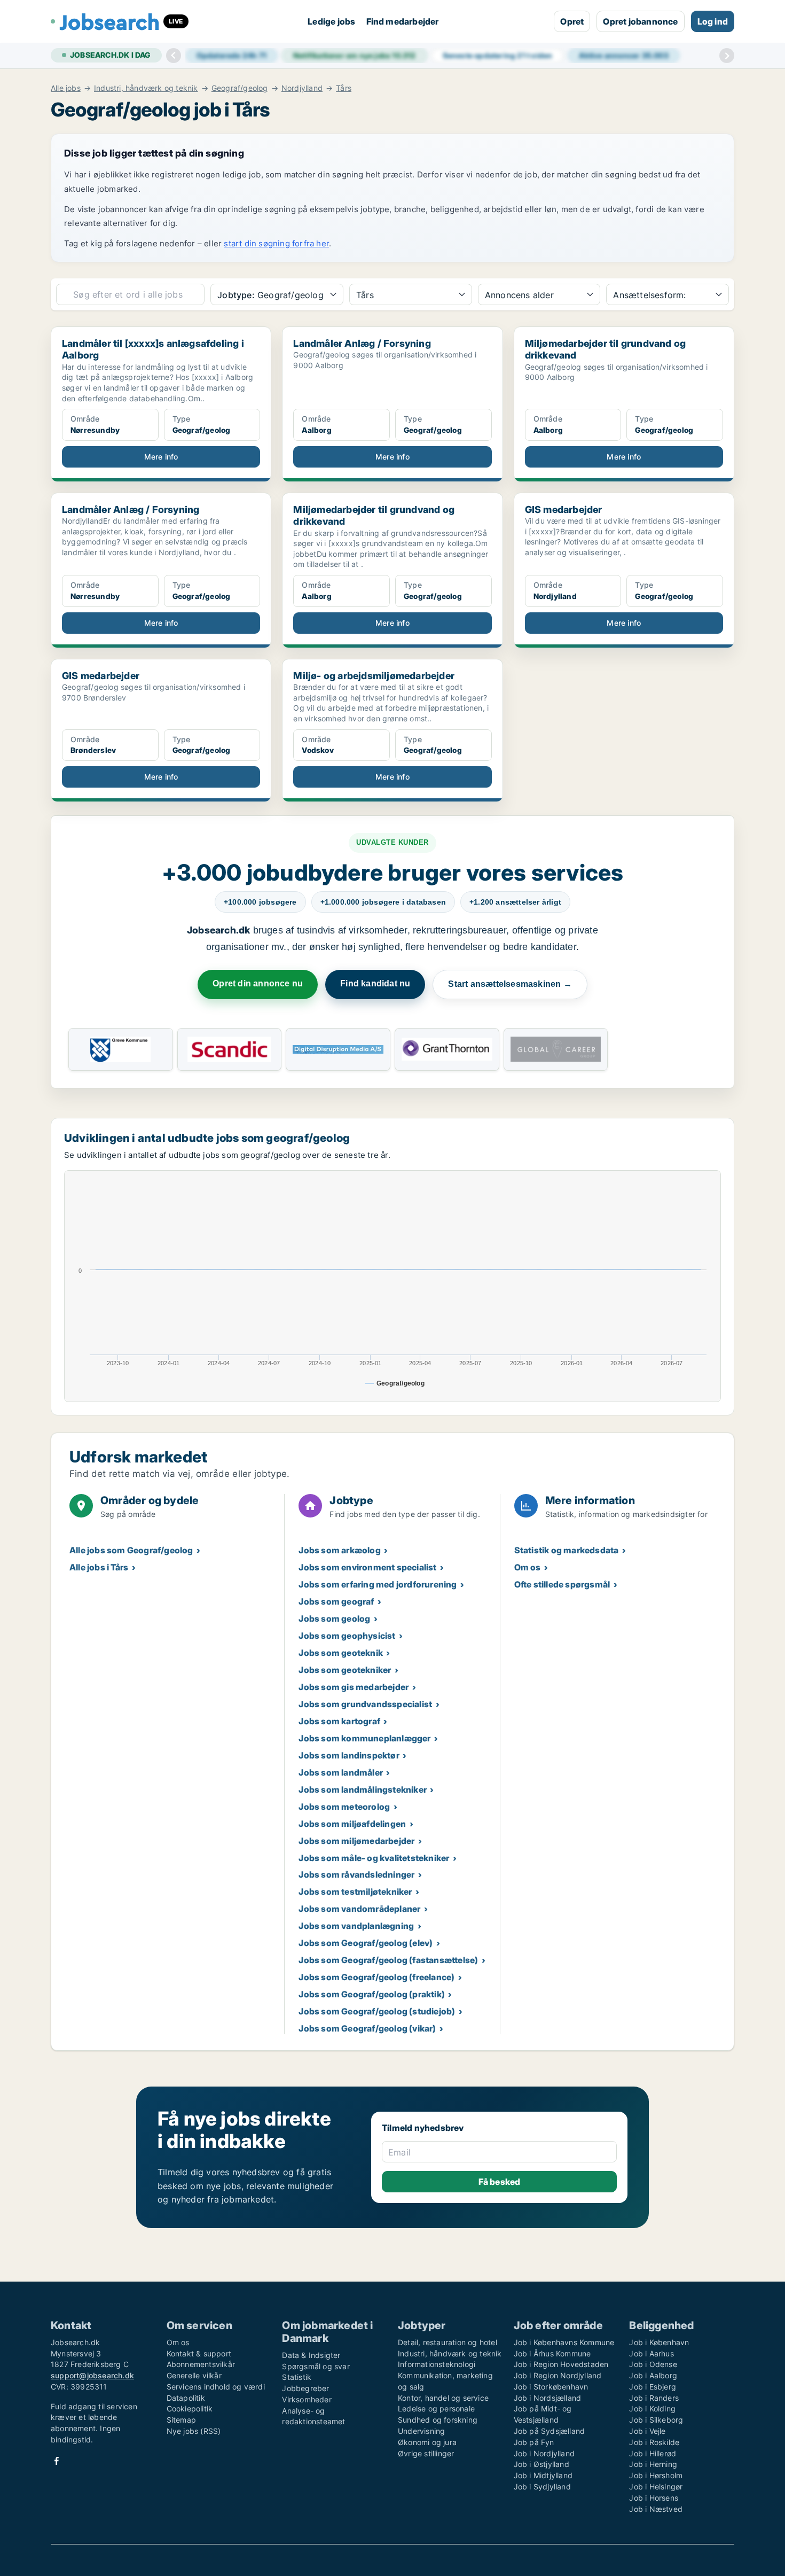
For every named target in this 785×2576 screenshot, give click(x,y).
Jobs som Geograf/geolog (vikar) (367, 2028)
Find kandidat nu (375, 983)
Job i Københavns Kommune (564, 2342)
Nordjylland (302, 88)
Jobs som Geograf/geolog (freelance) (376, 1977)
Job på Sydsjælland (549, 2431)
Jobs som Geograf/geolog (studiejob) (377, 2011)
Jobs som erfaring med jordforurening (378, 1584)
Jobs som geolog (334, 1618)
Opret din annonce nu (258, 983)
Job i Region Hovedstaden (561, 2364)
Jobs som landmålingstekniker (363, 1789)
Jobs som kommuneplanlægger (364, 1738)
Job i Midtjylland (543, 2475)
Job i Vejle (647, 2431)
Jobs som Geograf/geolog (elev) (366, 1943)
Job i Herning (653, 2464)
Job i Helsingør (656, 2486)
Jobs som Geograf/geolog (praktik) (372, 1994)
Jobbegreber (305, 2388)
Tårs (344, 88)
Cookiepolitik (190, 2408)
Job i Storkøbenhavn (551, 2387)
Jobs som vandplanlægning (356, 1926)
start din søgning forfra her (276, 243)
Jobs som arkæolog (339, 1550)
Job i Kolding (652, 2408)
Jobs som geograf (336, 1601)
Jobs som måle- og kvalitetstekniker (374, 1858)
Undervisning (421, 2431)
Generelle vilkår (194, 2375)
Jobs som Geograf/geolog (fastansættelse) (388, 1960)
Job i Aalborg (653, 2375)
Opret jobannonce (640, 21)
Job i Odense (653, 2364)
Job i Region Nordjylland (558, 2375)
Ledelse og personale (436, 2408)
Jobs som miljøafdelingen (352, 1824)
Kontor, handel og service (443, 2398)
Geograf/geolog (240, 88)
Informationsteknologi (437, 2364)
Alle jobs (66, 88)
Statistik (297, 2377)
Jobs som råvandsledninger (356, 1874)
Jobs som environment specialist (367, 1567)
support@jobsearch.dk (92, 2375)
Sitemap (181, 2420)
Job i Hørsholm (656, 2475)
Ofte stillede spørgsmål (562, 1584)
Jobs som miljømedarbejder (356, 1841)
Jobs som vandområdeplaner (359, 1909)
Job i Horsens (654, 2498)
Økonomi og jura (427, 2442)
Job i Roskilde (654, 2442)
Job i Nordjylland (544, 2453)
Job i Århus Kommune (552, 2353)
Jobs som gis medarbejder (354, 1687)
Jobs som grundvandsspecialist (365, 1704)
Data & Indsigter (311, 2355)
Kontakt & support (199, 2353)
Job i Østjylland (541, 2464)
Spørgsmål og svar (316, 2366)
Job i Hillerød (653, 2453)
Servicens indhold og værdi (216, 2387)
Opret (572, 21)
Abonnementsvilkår (201, 2364)
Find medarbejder (403, 21)
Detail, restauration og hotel (448, 2342)
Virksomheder (307, 2399)
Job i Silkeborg (656, 2420)
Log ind (713, 21)
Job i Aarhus (651, 2353)
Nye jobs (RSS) (194, 2431)
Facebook (57, 2461)
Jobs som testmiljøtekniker (355, 1892)
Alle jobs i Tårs (99, 1567)
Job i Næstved (656, 2509)
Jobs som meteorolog (344, 1807)
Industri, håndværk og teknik (146, 88)
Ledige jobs (331, 21)
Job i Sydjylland (542, 2486)
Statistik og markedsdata (567, 1550)
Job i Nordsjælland (548, 2398)
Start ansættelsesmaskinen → (510, 984)
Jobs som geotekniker (345, 1670)
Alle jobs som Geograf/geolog (131, 1550)
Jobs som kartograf (339, 1721)
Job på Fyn (534, 2442)
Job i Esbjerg (653, 2387)
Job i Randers (654, 2398)
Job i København (659, 2342)
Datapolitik (186, 2398)
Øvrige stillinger (426, 2453)
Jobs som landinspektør (349, 1755)
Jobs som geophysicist (347, 1636)
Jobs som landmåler (341, 1772)
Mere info (161, 457)
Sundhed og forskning (438, 2420)
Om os (528, 1567)
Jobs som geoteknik (341, 1653)
